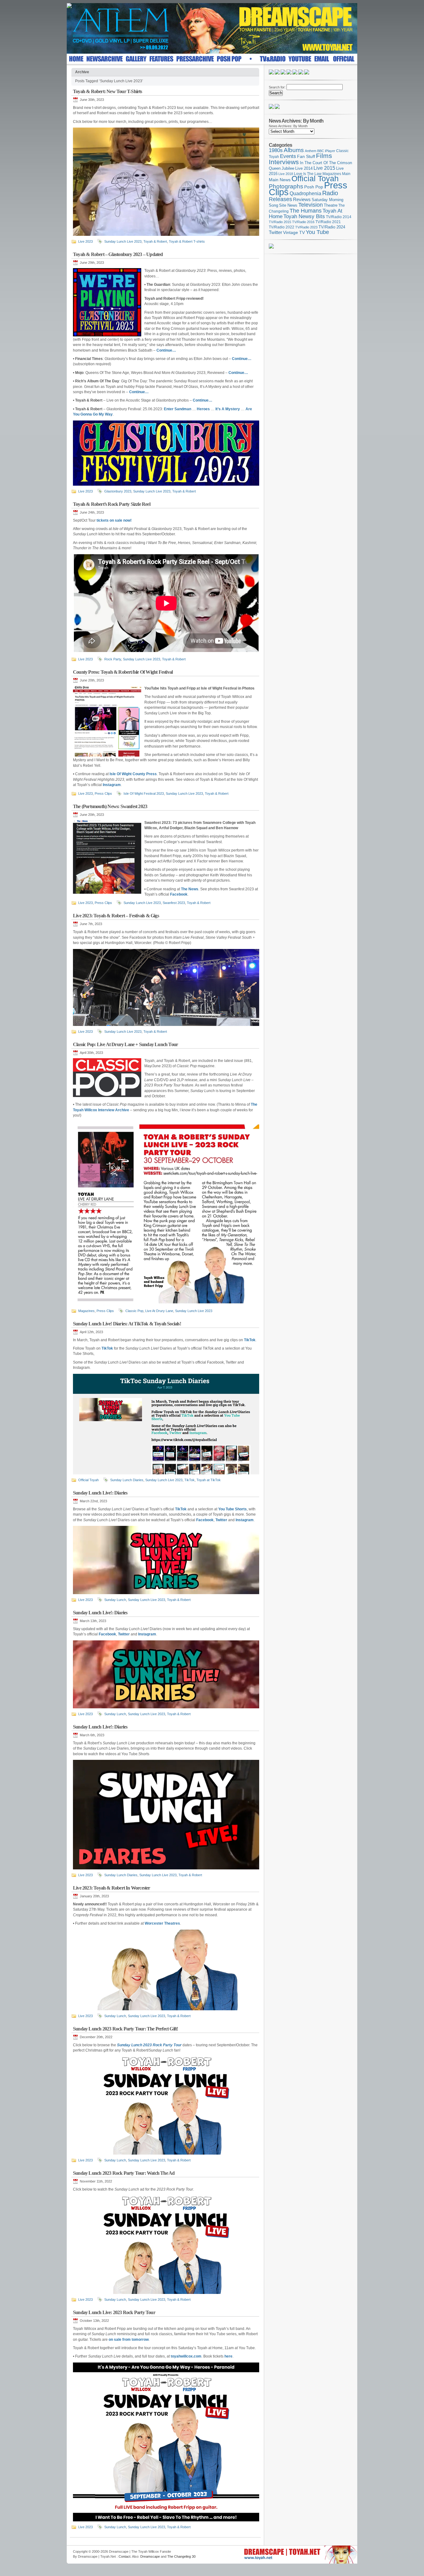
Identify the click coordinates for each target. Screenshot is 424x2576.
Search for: (277, 87)
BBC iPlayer (326, 151)
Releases (280, 199)
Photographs (286, 186)
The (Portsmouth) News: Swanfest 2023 (110, 806)
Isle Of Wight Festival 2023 (144, 793)
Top (350, 2550)
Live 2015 (324, 168)
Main (346, 174)
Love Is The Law (308, 174)
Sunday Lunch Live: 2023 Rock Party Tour (114, 2312)
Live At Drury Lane (159, 1311)
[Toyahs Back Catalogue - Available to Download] (271, 247)
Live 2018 (286, 174)
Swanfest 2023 (174, 903)
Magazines (86, 1311)
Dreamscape (150, 2556)
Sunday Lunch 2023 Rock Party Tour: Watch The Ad (124, 2173)
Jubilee (288, 168)
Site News (288, 205)
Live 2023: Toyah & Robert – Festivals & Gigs (116, 916)
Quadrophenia (305, 193)
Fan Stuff (306, 156)
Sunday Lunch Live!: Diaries (100, 1493)
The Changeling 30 (181, 2556)
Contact (124, 2556)
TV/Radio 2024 (332, 227)
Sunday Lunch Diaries (127, 1480)
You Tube (317, 232)
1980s (276, 150)
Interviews (284, 162)
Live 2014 (304, 168)
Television (311, 205)
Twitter (275, 232)
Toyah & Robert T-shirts (187, 241)
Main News (280, 180)
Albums (294, 150)
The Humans (306, 211)
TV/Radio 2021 (328, 222)
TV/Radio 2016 (303, 222)
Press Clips (103, 793)
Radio (330, 193)
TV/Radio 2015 (280, 222)
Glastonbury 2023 (118, 491)
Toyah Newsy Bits (304, 216)
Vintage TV (294, 233)
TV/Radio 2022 (282, 227)
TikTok (189, 1480)
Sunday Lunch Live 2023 (123, 241)
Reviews (302, 199)
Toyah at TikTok (209, 1480)
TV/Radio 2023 (306, 227)
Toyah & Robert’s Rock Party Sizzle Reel (112, 504)
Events (288, 156)
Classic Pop (134, 1311)
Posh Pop (314, 187)
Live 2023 (86, 241)
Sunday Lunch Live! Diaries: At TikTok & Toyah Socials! (127, 1324)
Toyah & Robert (155, 241)
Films (324, 156)
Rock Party (113, 659)
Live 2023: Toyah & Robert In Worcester (112, 1888)
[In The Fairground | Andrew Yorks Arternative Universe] (277, 108)
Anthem (311, 151)
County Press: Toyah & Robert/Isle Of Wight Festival (123, 672)
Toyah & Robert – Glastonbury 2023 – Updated (118, 254)
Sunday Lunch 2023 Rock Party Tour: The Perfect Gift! (125, 2029)
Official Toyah (88, 1480)
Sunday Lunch (115, 1600)
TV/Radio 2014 (339, 217)
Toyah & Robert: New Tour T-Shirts (108, 91)
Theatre (331, 205)
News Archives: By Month (288, 126)
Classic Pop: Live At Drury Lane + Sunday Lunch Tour (125, 1044)
